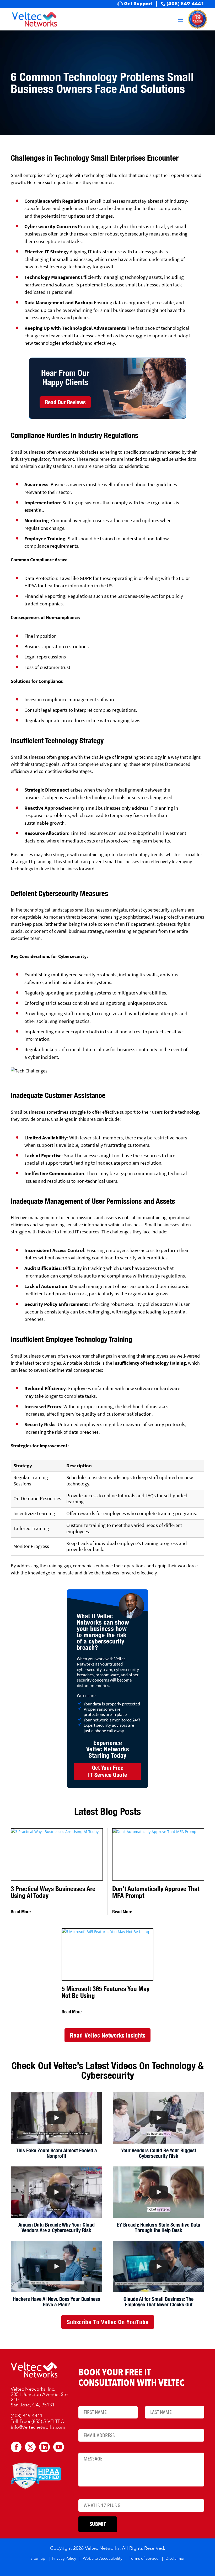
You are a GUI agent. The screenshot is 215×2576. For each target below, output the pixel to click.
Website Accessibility (103, 2559)
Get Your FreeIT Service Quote (108, 1771)
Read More (21, 1912)
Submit (98, 2524)
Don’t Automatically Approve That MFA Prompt (156, 1892)
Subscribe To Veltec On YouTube (108, 2322)
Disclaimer (175, 2559)
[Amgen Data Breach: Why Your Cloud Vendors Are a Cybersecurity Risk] (57, 2192)
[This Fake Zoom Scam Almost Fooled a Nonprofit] (57, 2118)
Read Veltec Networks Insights (107, 2035)
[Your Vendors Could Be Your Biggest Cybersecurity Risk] (158, 2118)
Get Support (138, 4)
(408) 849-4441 (186, 4)
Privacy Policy (64, 2559)
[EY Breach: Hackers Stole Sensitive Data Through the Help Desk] (158, 2192)
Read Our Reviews (65, 402)
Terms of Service (144, 2559)
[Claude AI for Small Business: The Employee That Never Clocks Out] (158, 2266)
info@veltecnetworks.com (38, 2427)
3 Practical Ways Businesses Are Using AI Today (53, 1892)
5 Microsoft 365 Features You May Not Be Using (106, 1992)
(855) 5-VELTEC (48, 2422)
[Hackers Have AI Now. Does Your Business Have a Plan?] (57, 2266)
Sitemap (38, 2559)
